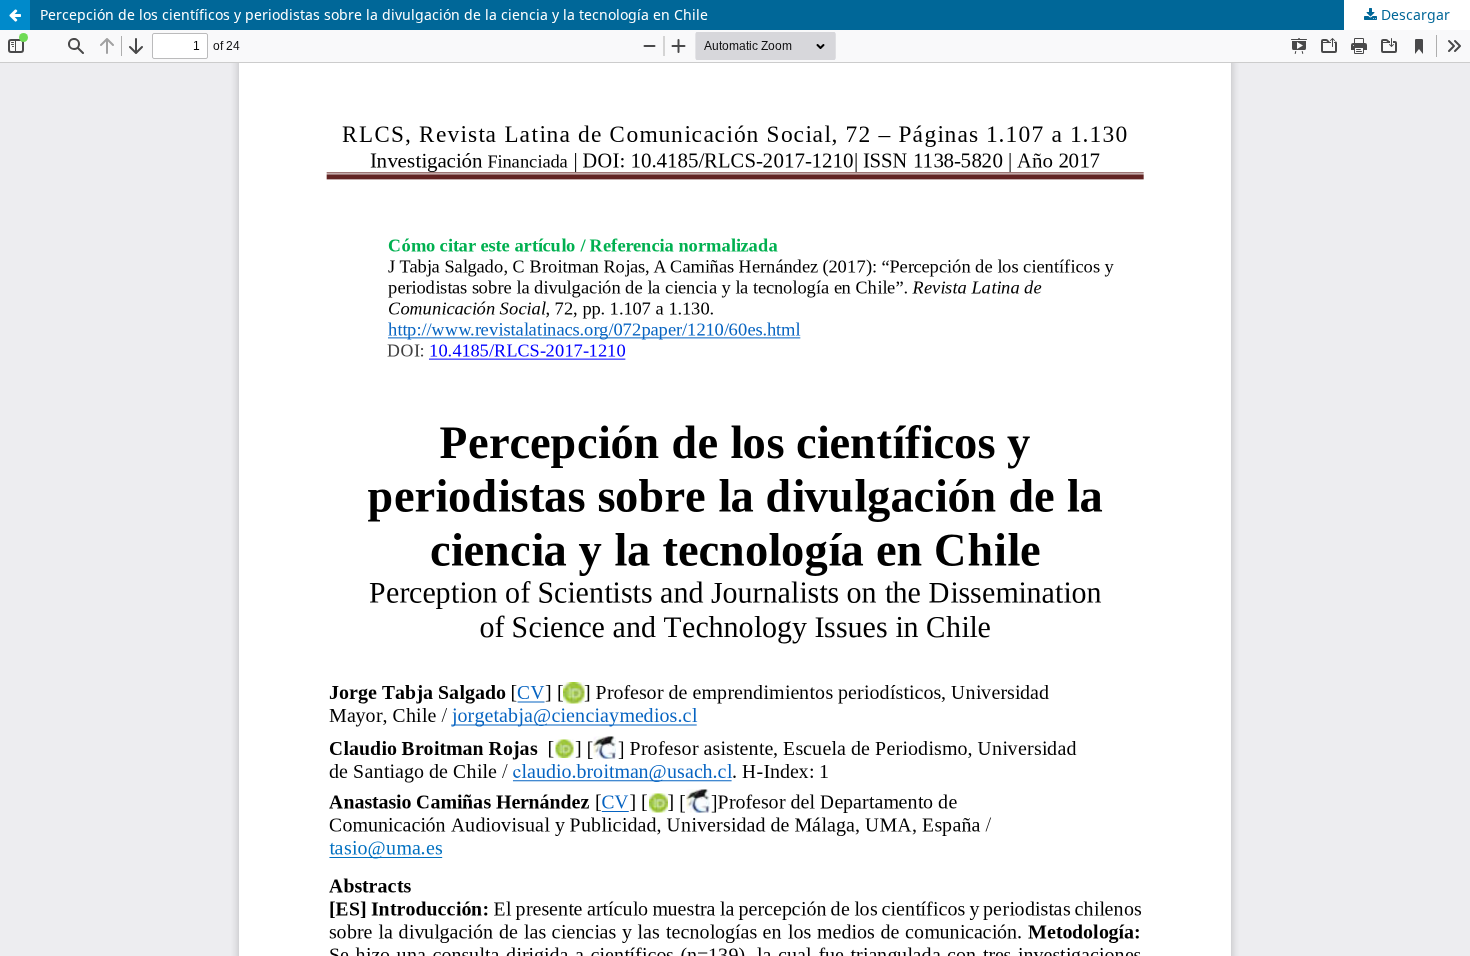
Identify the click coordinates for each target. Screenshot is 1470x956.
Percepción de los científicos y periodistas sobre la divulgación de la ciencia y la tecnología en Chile (374, 14)
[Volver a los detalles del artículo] (15, 15)
